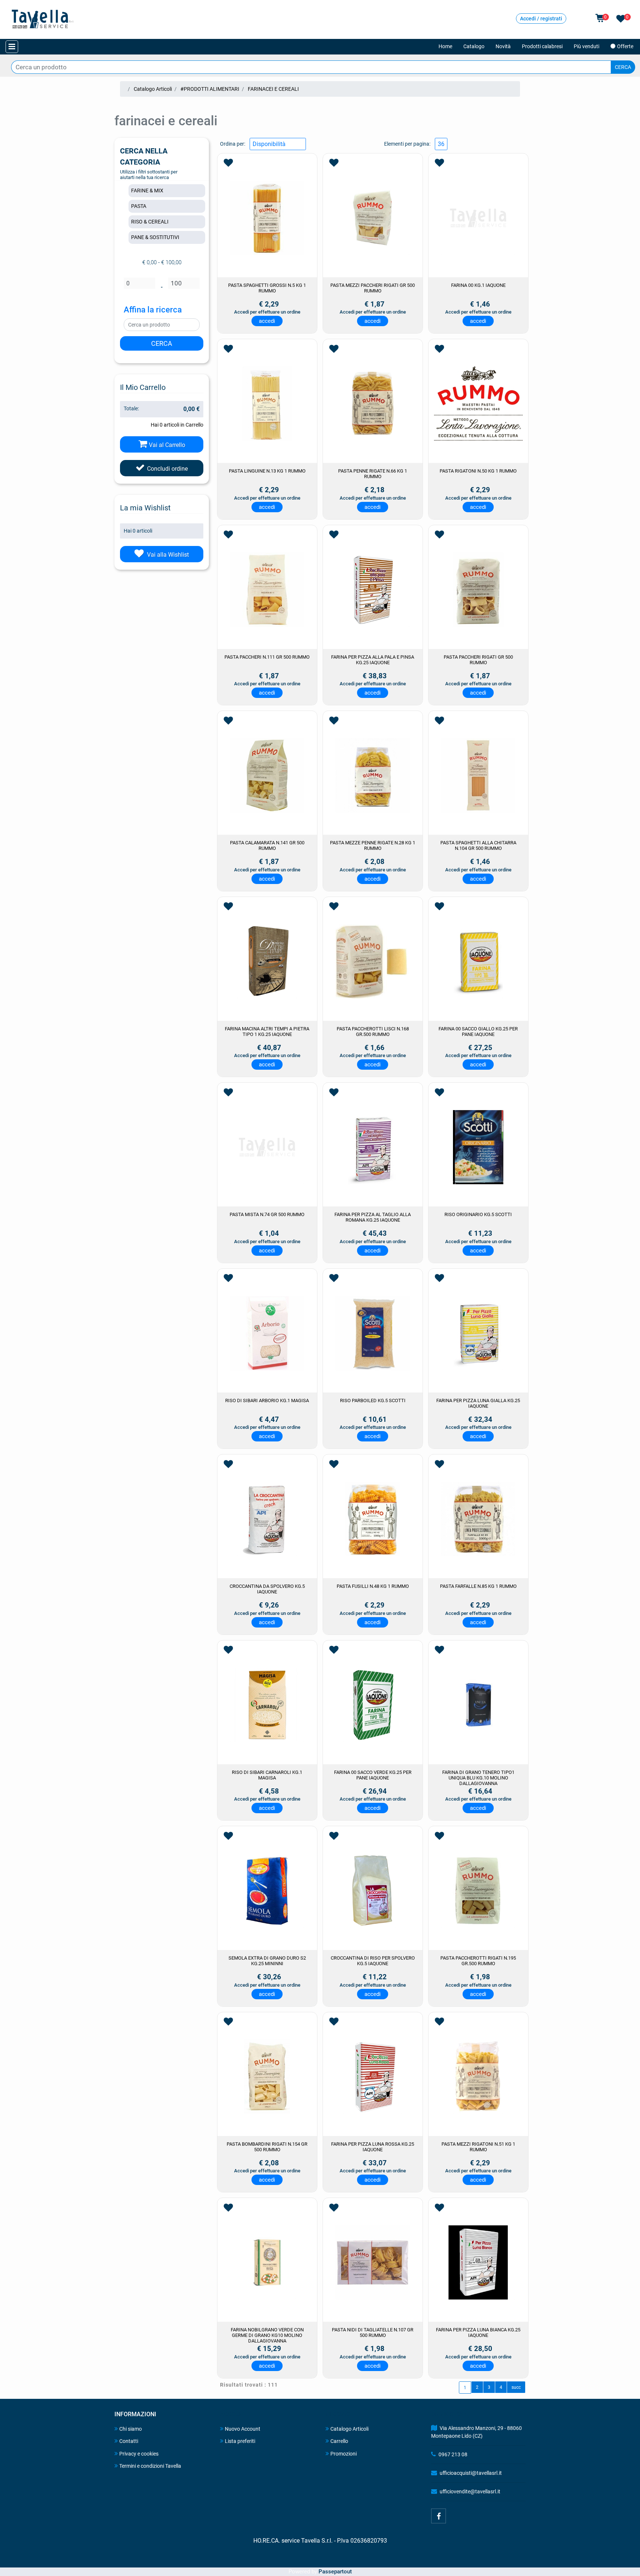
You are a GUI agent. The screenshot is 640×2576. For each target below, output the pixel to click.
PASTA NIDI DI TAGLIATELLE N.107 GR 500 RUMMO (373, 2332)
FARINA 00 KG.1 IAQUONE (478, 285)
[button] (623, 67)
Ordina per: (233, 144)
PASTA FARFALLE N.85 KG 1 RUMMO (478, 1586)
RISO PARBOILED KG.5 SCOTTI (373, 1400)
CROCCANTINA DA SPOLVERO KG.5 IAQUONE (267, 1589)
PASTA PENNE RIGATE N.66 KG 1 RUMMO (373, 474)
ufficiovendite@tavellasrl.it (470, 2491)
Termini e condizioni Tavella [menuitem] (150, 2466)
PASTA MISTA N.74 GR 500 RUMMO (267, 1214)
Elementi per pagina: (407, 144)
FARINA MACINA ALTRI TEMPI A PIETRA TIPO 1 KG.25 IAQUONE (267, 1032)
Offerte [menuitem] (626, 46)
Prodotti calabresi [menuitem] (542, 46)
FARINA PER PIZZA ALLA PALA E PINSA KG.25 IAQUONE (373, 660)
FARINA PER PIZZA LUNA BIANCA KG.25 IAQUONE (478, 2332)
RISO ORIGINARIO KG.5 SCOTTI (478, 1214)
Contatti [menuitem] (129, 2441)
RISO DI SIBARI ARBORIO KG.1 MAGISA (267, 1400)
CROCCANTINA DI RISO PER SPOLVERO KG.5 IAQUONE (373, 1961)
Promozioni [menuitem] (344, 2454)
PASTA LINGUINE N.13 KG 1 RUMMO (267, 471)
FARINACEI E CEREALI (273, 89)
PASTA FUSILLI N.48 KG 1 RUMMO (373, 1586)
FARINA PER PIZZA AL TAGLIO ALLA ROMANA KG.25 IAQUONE (373, 1217)
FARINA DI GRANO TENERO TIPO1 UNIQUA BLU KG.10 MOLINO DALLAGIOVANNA (478, 1778)
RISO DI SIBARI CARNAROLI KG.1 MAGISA (267, 1775)
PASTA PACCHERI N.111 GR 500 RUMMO (267, 657)
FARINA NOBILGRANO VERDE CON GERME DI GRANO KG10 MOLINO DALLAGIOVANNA (267, 2335)
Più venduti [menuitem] (586, 46)
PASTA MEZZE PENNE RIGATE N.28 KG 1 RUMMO (373, 845)
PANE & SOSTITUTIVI (155, 237)
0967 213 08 (453, 2454)
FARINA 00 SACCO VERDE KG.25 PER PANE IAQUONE (373, 1775)
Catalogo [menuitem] (474, 46)
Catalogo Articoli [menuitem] (349, 2429)
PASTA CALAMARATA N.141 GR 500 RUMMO (267, 845)
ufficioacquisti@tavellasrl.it (471, 2473)
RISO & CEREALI (150, 222)
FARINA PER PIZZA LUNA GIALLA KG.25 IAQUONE (478, 1403)
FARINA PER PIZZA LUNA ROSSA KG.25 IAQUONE (373, 2147)
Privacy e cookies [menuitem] (139, 2454)
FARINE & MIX (147, 191)
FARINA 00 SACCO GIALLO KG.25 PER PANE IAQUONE (478, 1032)
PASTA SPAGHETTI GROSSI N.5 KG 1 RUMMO (267, 288)
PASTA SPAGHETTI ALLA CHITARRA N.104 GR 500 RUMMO (478, 845)
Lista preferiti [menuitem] (240, 2441)
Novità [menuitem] (503, 46)
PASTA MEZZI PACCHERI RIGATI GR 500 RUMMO (373, 288)
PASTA (139, 206)
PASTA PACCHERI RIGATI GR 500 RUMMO (478, 660)
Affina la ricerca (153, 310)
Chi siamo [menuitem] (131, 2429)
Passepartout (335, 2572)
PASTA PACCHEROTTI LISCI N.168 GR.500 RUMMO (373, 1032)
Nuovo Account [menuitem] (243, 2429)
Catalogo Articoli (153, 89)
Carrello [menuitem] (339, 2441)
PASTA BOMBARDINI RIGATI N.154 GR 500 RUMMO (267, 2147)
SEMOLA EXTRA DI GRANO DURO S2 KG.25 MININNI (267, 1961)
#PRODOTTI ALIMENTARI (210, 89)
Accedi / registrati (541, 19)
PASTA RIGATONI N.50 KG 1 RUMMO (478, 471)
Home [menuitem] (445, 46)
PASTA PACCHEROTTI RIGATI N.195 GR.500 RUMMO (478, 1961)
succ (516, 2387)
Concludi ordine (167, 469)
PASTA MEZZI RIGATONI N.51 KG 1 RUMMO (478, 2147)
